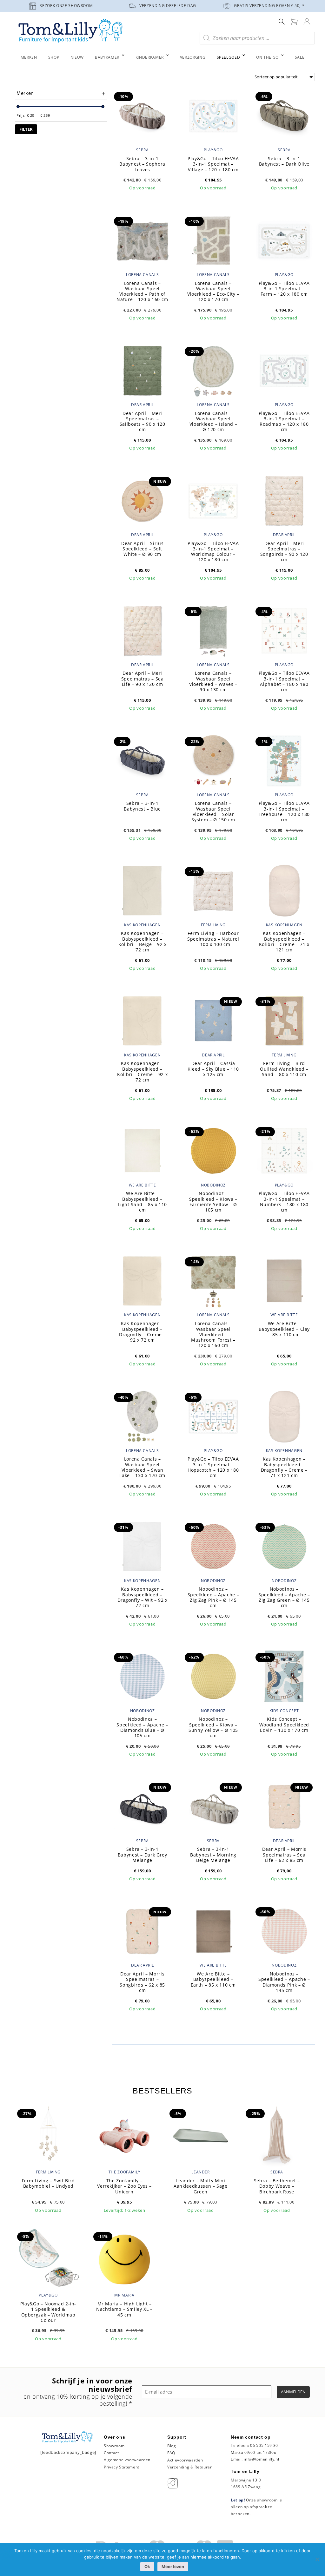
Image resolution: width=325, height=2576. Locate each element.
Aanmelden (293, 2392)
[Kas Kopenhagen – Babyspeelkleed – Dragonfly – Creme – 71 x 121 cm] (284, 1416)
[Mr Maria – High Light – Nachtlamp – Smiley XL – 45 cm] (124, 2258)
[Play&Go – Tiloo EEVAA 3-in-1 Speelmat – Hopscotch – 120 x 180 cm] (213, 1416)
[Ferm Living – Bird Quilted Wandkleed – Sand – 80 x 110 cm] (284, 1020)
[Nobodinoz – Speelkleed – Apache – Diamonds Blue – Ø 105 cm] (142, 1676)
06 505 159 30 (264, 2445)
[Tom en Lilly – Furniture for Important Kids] (70, 31)
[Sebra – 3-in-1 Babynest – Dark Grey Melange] (142, 1806)
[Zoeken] (282, 21)
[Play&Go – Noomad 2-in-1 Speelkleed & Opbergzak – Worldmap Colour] (48, 2258)
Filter (26, 129)
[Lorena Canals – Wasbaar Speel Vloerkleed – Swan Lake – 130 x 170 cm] (142, 1416)
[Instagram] (174, 2483)
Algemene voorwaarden (127, 2460)
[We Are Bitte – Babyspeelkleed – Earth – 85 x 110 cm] (213, 1931)
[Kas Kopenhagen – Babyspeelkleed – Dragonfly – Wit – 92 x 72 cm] (142, 1546)
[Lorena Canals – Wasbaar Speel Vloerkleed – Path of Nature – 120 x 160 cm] (142, 240)
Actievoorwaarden (185, 2460)
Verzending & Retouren (190, 2467)
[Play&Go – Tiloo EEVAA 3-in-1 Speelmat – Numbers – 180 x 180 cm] (284, 1150)
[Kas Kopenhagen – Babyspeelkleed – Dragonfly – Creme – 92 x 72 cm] (142, 1280)
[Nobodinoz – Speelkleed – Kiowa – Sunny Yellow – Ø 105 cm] (213, 1676)
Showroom (114, 2446)
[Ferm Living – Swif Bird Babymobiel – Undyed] (48, 2135)
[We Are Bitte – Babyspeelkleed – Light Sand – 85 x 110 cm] (142, 1150)
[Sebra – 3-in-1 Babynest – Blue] (142, 760)
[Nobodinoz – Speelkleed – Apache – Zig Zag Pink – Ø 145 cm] (213, 1546)
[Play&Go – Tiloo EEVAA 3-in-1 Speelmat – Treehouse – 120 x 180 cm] (284, 760)
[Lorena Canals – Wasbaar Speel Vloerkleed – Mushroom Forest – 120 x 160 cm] (213, 1280)
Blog (172, 2446)
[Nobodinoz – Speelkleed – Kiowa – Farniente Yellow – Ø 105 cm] (213, 1150)
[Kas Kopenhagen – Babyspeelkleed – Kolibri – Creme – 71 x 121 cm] (284, 890)
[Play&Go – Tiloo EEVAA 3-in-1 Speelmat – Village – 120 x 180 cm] (213, 115)
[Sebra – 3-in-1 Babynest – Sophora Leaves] (142, 115)
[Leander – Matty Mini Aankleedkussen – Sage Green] (201, 2135)
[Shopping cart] (294, 21)
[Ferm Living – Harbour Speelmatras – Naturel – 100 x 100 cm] (213, 890)
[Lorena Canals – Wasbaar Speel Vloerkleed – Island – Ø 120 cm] (213, 370)
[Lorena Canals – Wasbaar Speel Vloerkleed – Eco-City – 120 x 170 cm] (213, 240)
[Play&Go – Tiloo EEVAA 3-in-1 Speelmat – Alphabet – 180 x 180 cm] (284, 630)
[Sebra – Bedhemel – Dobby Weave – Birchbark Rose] (277, 2135)
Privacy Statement (122, 2467)
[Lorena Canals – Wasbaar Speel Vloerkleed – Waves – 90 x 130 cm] (213, 630)
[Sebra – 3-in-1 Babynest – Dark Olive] (284, 115)
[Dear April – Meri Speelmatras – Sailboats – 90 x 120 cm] (142, 370)
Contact (111, 2453)
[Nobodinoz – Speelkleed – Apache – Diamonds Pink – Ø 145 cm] (284, 1931)
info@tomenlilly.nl (261, 2459)
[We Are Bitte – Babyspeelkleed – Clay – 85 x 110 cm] (284, 1280)
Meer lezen (173, 2566)
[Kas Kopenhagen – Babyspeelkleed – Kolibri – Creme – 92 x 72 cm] (142, 1020)
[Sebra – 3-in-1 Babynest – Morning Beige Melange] (213, 1806)
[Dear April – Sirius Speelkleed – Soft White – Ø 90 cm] (142, 500)
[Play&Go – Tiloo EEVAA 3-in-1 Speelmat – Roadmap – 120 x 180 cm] (284, 370)
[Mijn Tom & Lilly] (307, 21)
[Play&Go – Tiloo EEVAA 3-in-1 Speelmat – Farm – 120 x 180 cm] (284, 240)
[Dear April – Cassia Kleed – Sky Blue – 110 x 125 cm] (213, 1020)
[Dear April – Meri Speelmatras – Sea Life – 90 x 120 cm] (142, 630)
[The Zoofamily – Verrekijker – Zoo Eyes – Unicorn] (124, 2135)
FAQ (171, 2453)
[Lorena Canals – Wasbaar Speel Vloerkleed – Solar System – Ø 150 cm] (213, 760)
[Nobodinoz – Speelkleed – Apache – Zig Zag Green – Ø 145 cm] (284, 1546)
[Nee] (317, 2559)
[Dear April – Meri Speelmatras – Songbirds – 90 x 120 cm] (284, 500)
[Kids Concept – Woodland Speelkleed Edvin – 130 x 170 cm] (284, 1676)
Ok (147, 2566)
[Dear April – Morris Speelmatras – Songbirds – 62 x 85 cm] (142, 1931)
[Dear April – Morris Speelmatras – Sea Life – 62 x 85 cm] (284, 1806)
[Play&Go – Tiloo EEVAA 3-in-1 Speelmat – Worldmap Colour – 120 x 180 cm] (213, 500)
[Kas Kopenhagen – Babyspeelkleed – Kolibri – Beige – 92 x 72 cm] (142, 890)
